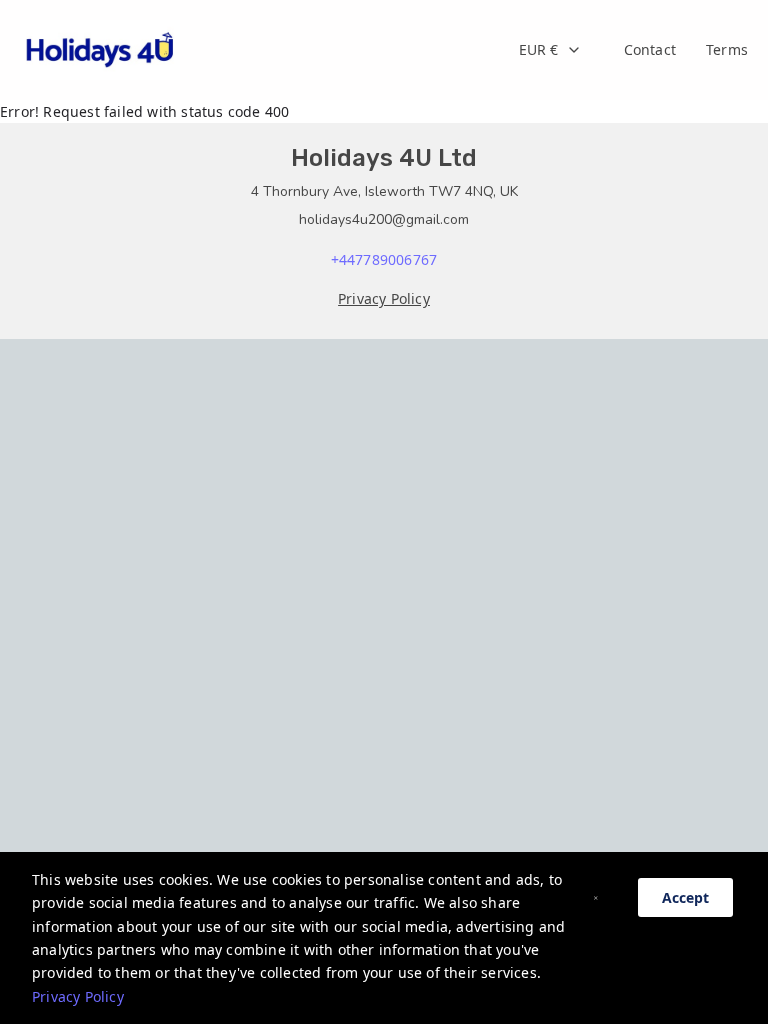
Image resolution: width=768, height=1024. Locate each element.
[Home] (100, 50)
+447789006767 (384, 259)
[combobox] (550, 50)
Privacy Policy (78, 996)
